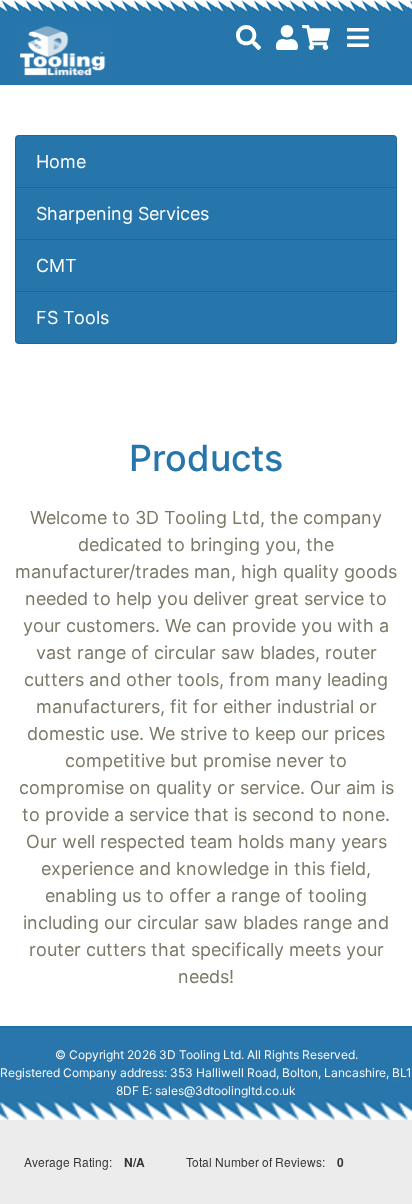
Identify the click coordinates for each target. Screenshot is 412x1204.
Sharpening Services (122, 213)
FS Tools (72, 317)
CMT (56, 265)
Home (61, 161)
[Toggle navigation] (358, 37)
